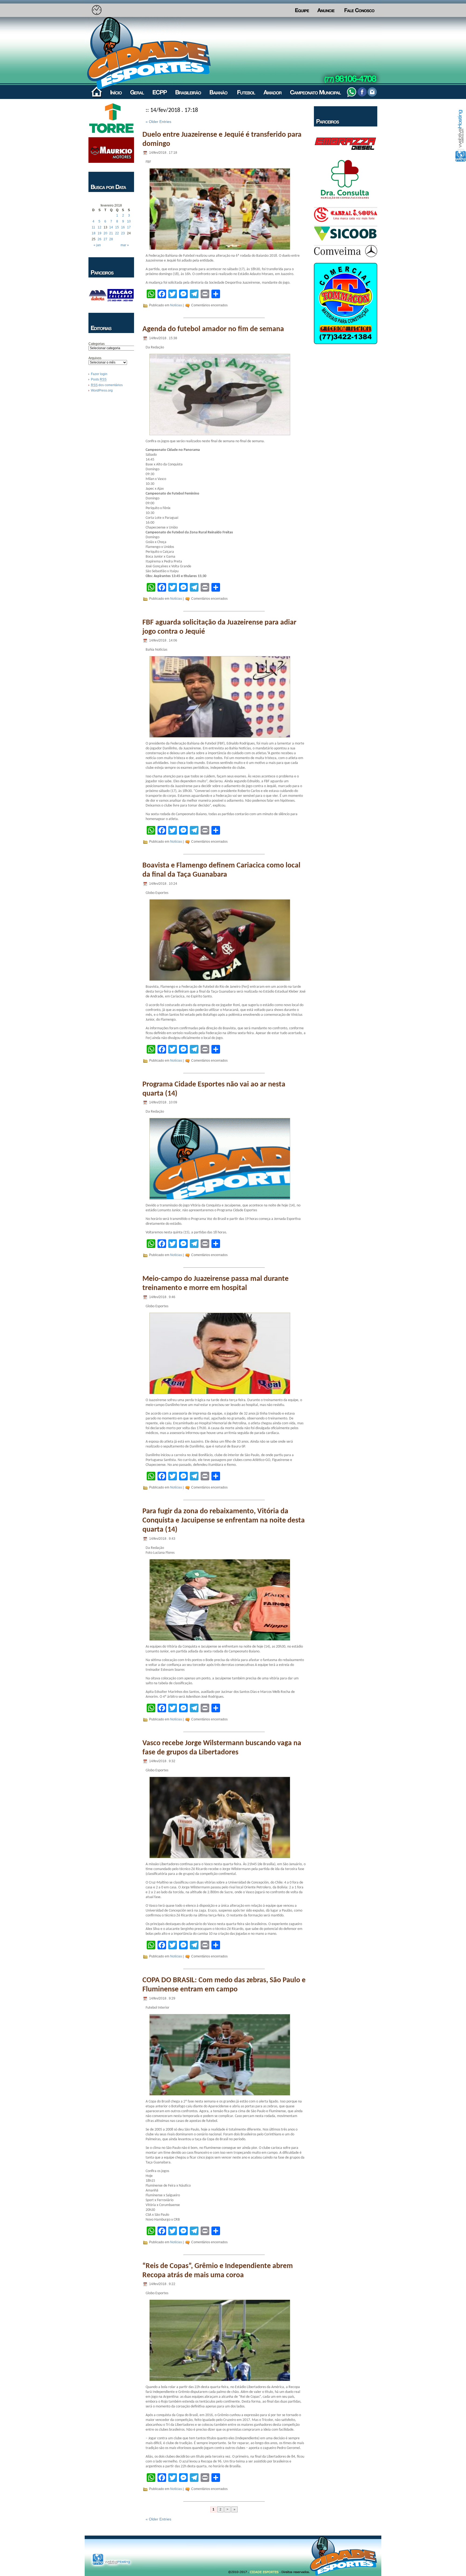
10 (129, 221)
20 (105, 233)
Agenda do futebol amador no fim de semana (213, 329)
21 (111, 233)
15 (117, 227)
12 (100, 227)
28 (111, 239)
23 (123, 233)
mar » (125, 245)
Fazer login (99, 374)
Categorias (97, 344)
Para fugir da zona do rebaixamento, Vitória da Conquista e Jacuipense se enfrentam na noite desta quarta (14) (224, 1521)
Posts (99, 379)
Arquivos (95, 358)
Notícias (176, 305)
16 (123, 227)
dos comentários (107, 385)
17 (129, 227)
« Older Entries (158, 122)
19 (100, 233)
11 (93, 227)
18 (94, 233)
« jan (97, 245)
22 (117, 233)
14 (111, 227)
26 (100, 239)
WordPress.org (102, 390)
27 (105, 239)
